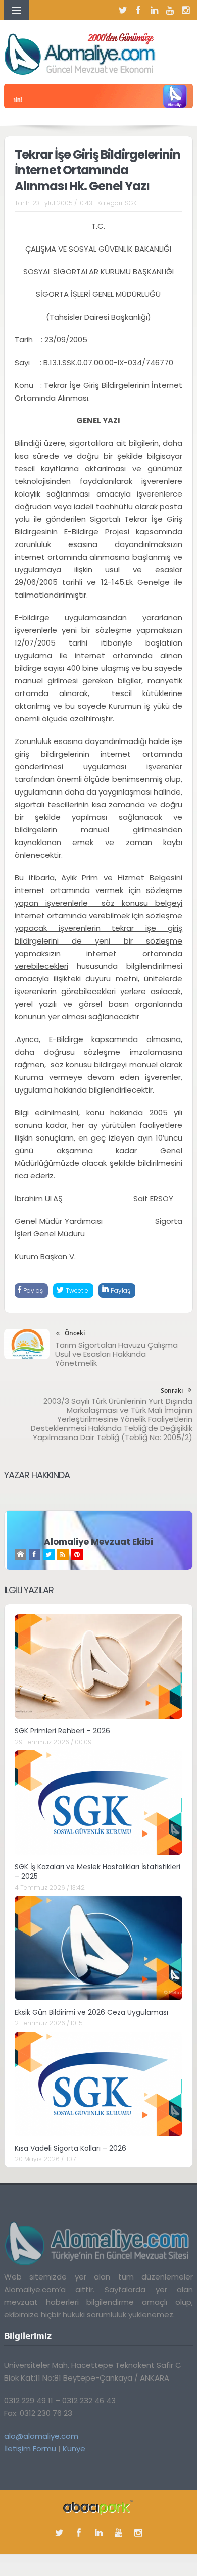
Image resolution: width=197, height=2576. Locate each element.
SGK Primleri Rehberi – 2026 (62, 1731)
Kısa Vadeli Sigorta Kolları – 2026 (70, 2148)
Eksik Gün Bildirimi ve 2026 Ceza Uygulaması (91, 2012)
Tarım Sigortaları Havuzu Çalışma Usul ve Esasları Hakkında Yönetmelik (116, 1354)
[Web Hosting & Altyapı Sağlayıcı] (98, 2507)
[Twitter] (123, 10)
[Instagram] (185, 10)
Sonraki (172, 1390)
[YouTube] (170, 10)
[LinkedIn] (154, 10)
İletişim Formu (30, 2448)
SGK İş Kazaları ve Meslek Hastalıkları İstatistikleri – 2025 (97, 1871)
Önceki (75, 1333)
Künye (74, 2448)
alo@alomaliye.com (41, 2436)
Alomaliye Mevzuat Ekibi (98, 1542)
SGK (131, 203)
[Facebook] (138, 10)
